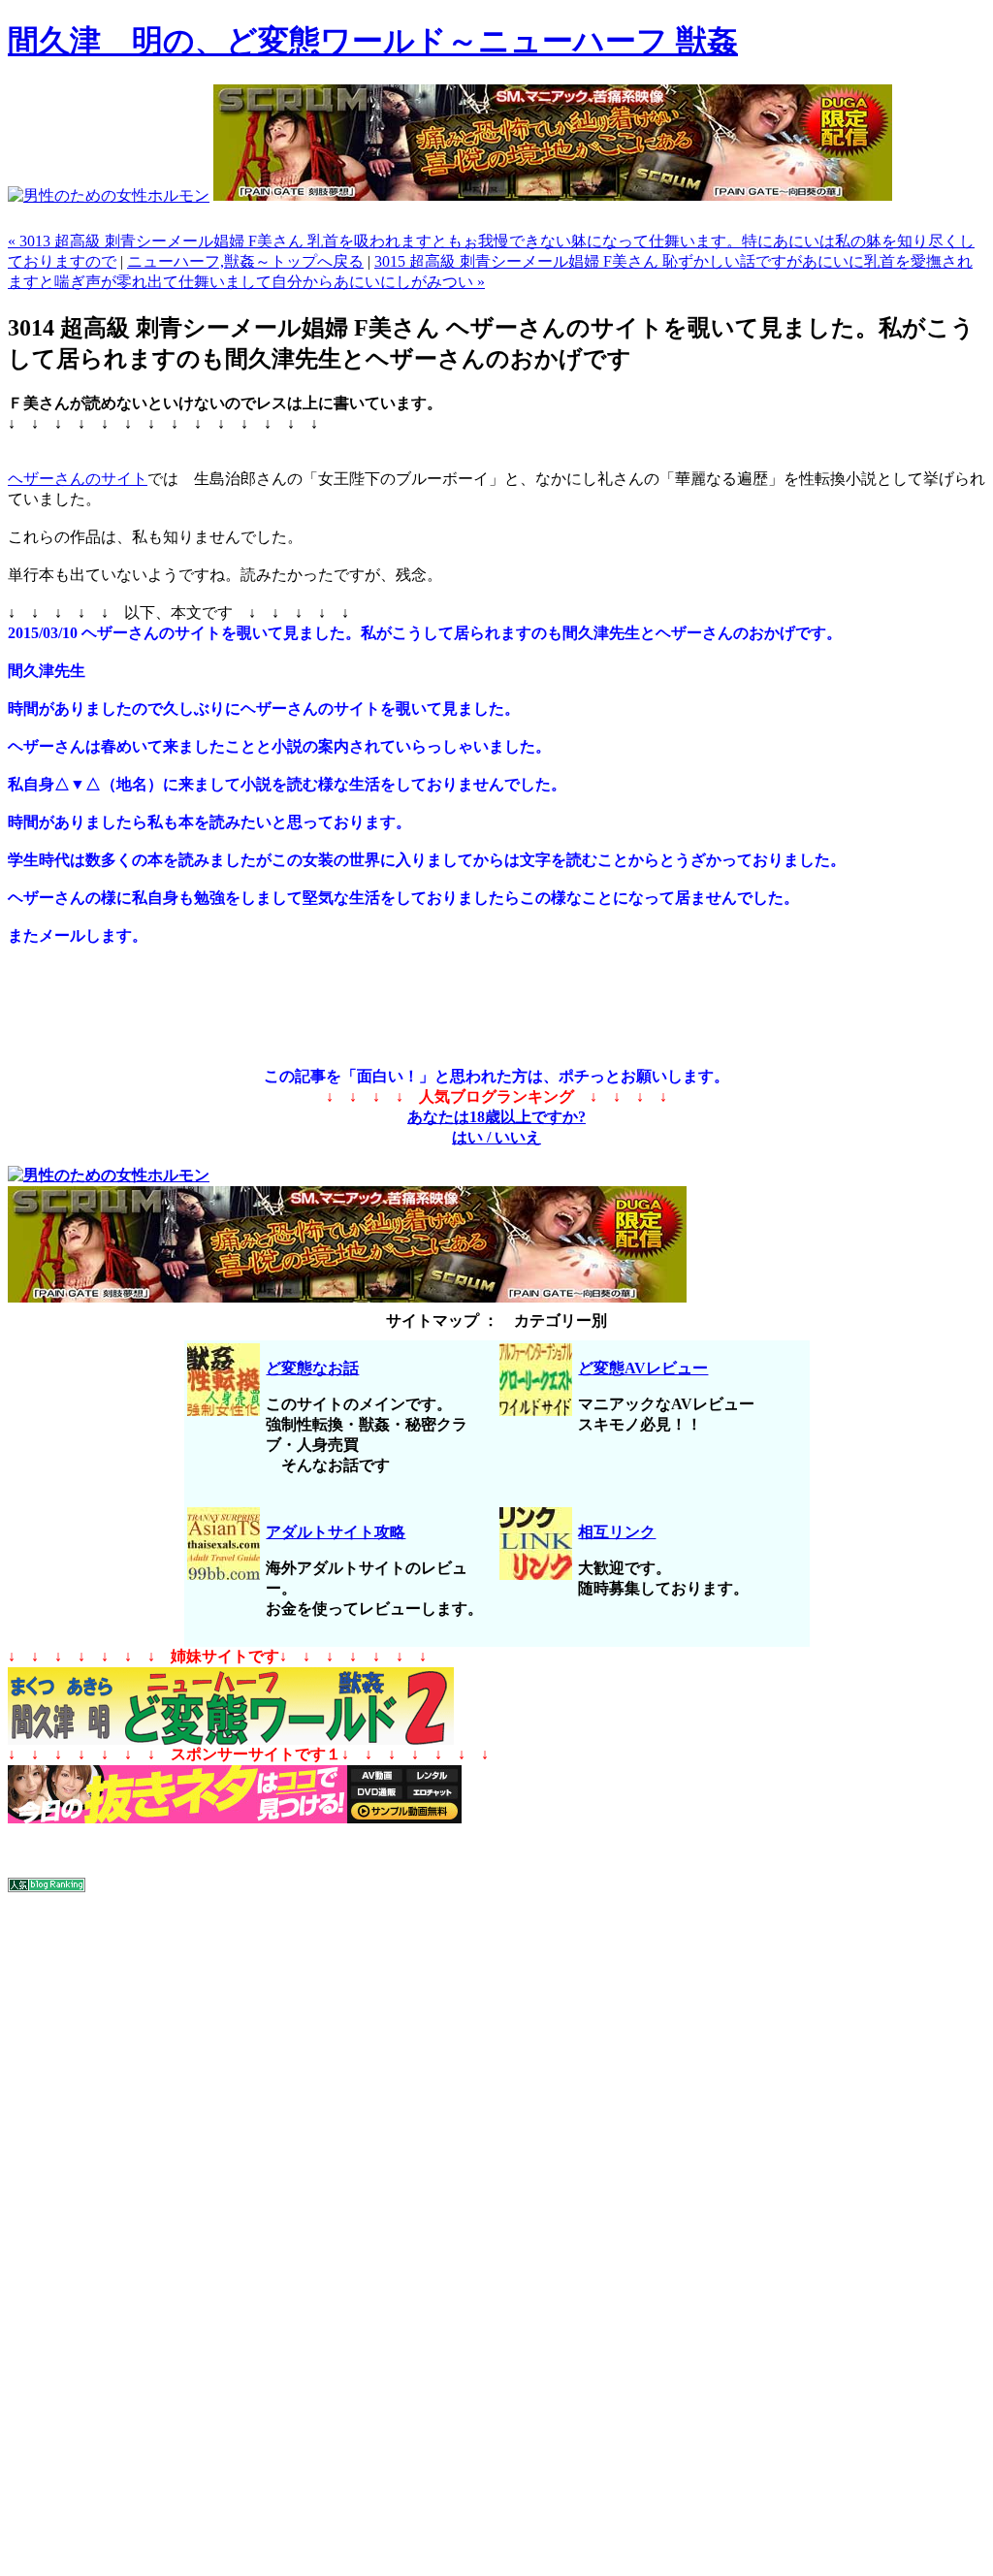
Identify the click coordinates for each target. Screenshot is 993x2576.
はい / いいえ (496, 1137)
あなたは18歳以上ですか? (496, 1117)
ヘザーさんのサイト (78, 479)
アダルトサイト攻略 (336, 1532)
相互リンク (617, 1532)
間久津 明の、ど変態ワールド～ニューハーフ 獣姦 (373, 41)
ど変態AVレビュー (643, 1368)
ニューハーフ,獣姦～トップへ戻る (245, 261)
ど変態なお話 (312, 1368)
